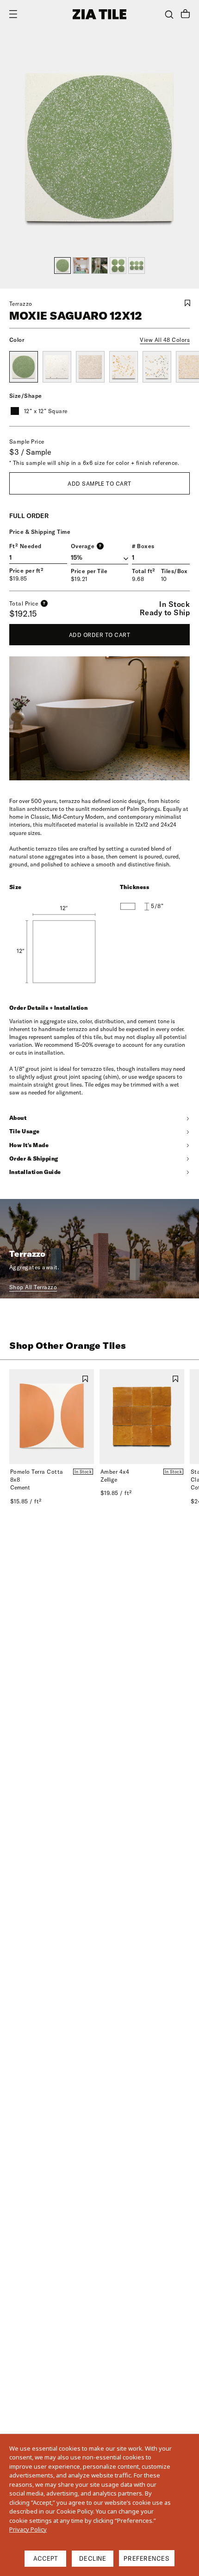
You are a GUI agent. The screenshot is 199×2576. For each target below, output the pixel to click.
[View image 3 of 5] (99, 266)
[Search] (169, 15)
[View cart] (185, 15)
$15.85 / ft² (26, 1501)
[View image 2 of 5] (81, 266)
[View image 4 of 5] (118, 266)
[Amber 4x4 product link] (142, 1417)
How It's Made (29, 1145)
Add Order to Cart (99, 635)
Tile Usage (25, 1131)
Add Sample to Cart (99, 484)
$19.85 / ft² (116, 1493)
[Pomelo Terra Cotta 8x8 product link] (52, 1417)
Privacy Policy (28, 2529)
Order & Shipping (34, 1158)
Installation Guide (35, 1172)
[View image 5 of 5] (137, 266)
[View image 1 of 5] (62, 266)
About (18, 1118)
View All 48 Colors (165, 340)
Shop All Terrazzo (33, 1287)
